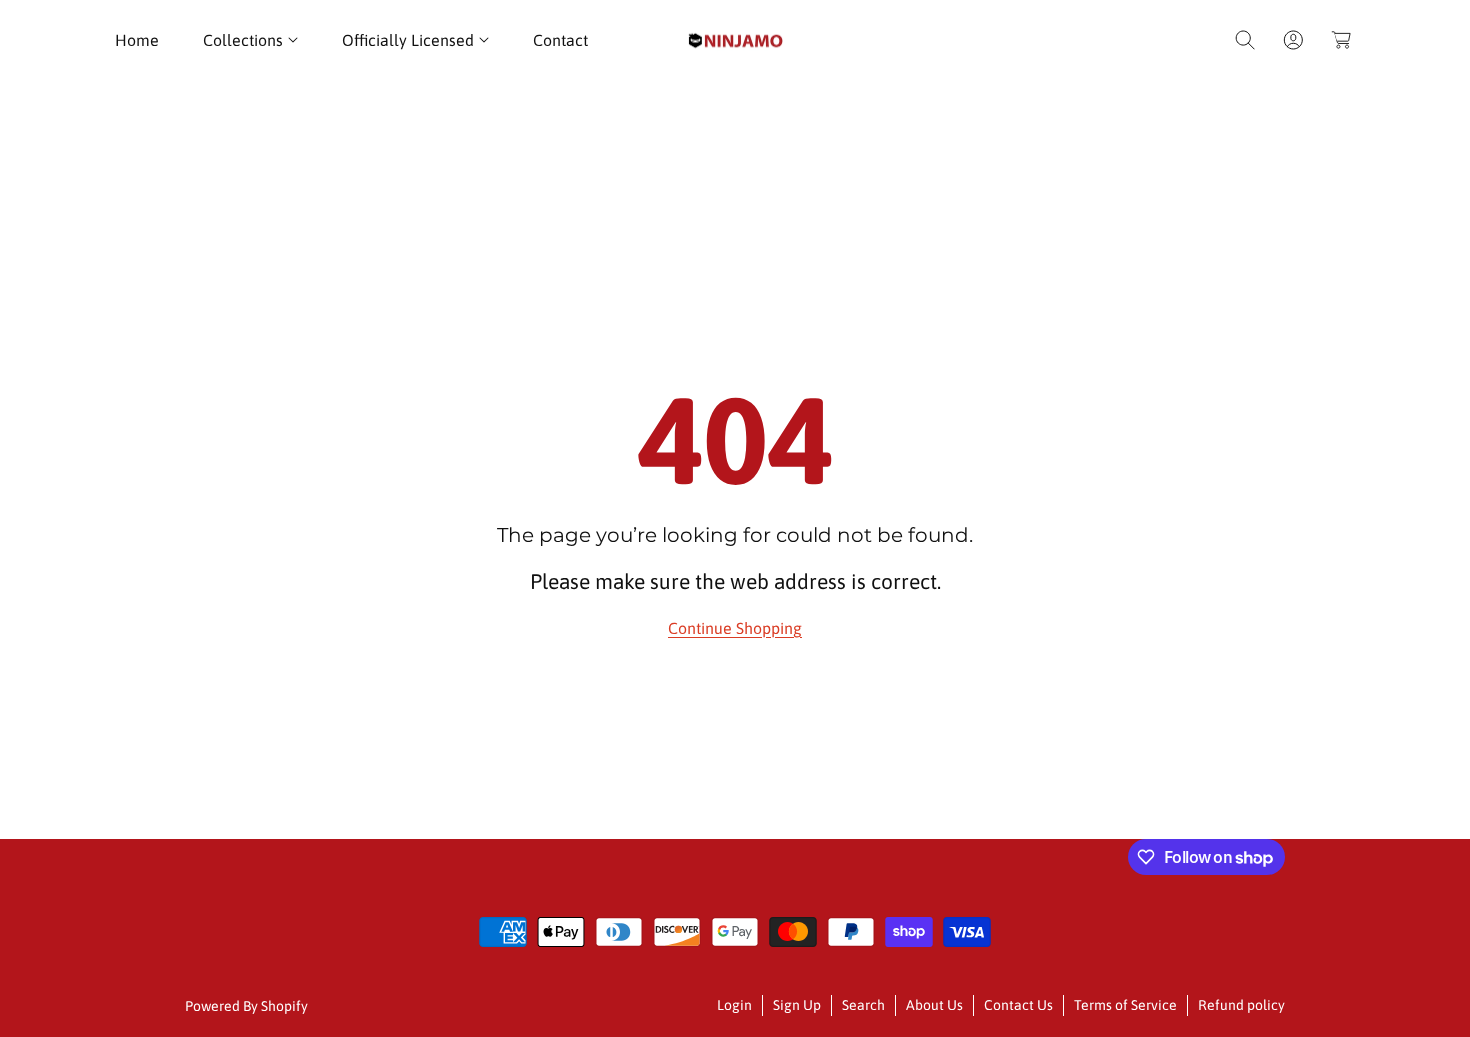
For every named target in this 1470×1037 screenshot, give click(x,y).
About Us (934, 1005)
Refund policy (1241, 1005)
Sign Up (797, 1005)
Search (863, 1005)
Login (734, 1005)
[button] (250, 40)
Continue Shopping (735, 628)
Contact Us (1018, 1005)
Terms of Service (1125, 1005)
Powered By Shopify (246, 1006)
